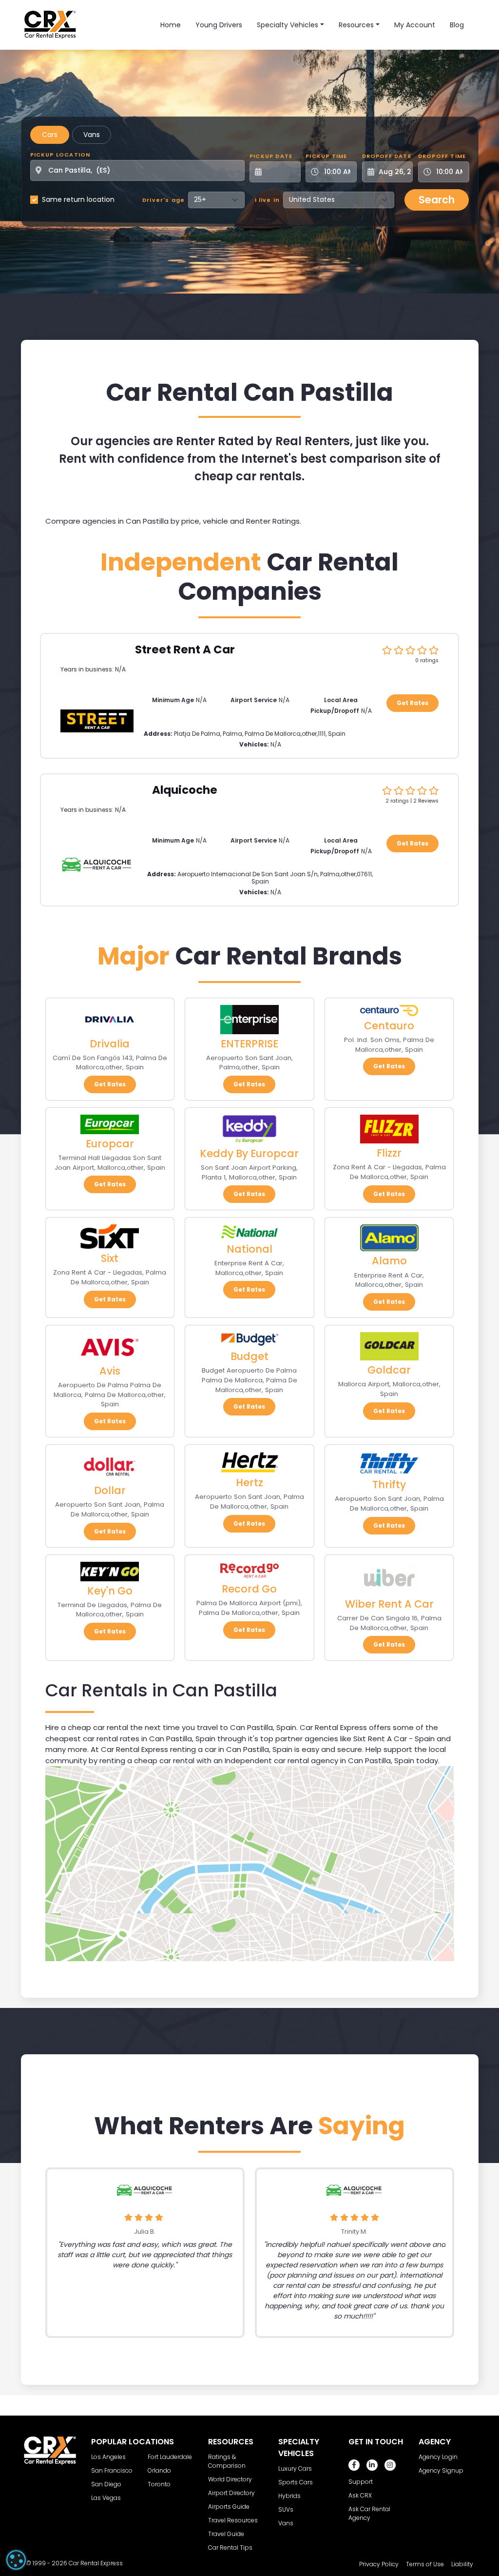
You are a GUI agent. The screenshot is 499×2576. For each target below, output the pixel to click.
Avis (110, 1371)
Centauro (389, 1026)
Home (171, 25)
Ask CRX (360, 2495)
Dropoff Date (387, 156)
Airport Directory (231, 2493)
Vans (92, 135)
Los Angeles (108, 2457)
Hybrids (289, 2496)
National (249, 1249)
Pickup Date (271, 156)
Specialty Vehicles (288, 25)
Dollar (110, 1490)
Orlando (159, 2470)
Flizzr (389, 1153)
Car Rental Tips (230, 2547)
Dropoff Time (442, 156)
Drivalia (110, 1044)
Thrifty (389, 1485)
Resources (356, 25)
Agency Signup (441, 2470)
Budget (249, 1356)
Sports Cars (296, 2482)
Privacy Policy (379, 2564)
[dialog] (16, 2560)
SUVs (286, 2509)
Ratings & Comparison (227, 2461)
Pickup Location (60, 155)
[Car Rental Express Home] (50, 24)
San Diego (106, 2484)
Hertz (249, 1483)
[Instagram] (390, 2465)
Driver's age (163, 200)
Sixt (110, 1258)
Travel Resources (233, 2520)
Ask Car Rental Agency (369, 2513)
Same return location (78, 199)
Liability (462, 2564)
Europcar (110, 1144)
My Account (415, 25)
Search (437, 200)
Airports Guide (229, 2507)
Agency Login (438, 2457)
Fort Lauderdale (170, 2457)
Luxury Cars (295, 2468)
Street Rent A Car (185, 649)
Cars (50, 135)
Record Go (249, 1589)
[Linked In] (372, 2465)
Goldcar (389, 1370)
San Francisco (112, 2470)
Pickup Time (326, 156)
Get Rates (413, 703)
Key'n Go (110, 1591)
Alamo (389, 1261)
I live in (268, 200)
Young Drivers (219, 25)
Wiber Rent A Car (389, 1604)
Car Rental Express (96, 2563)
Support (361, 2482)
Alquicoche (185, 790)
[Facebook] (354, 2465)
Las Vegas (106, 2498)
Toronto (159, 2484)
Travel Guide (226, 2534)
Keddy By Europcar (249, 1153)
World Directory (230, 2479)
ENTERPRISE (249, 1044)
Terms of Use (425, 2564)
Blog (457, 25)
